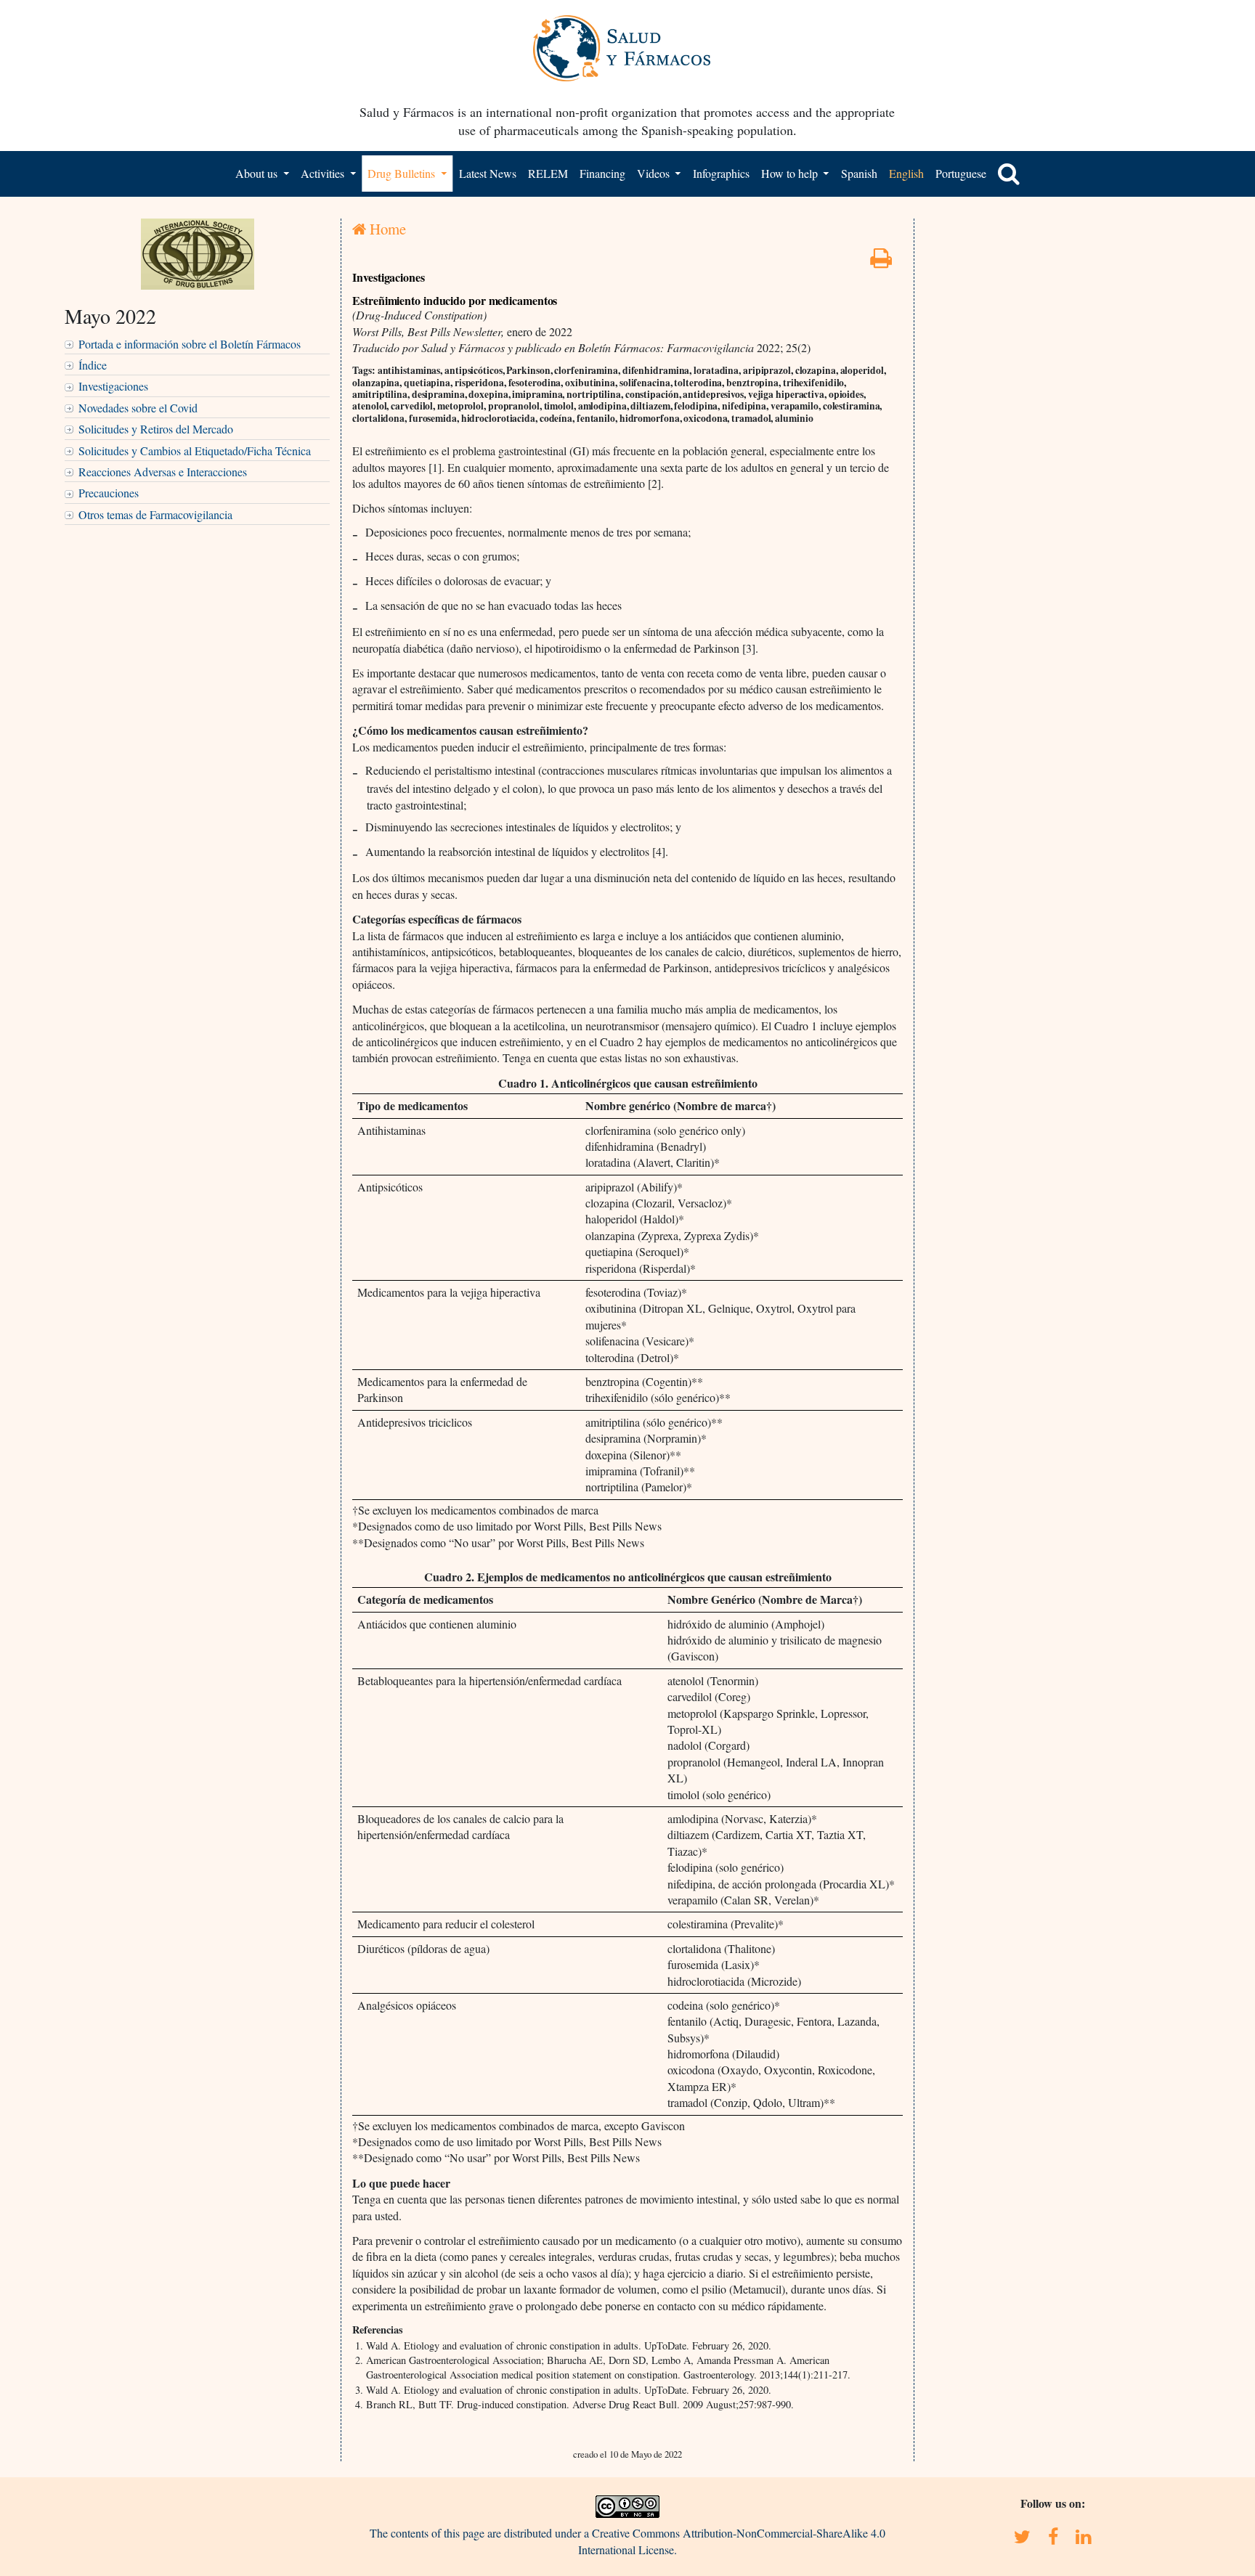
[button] (1009, 174)
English (906, 173)
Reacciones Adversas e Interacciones (163, 472)
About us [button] (258, 173)
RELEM (548, 173)
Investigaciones (113, 386)
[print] (881, 262)
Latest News (488, 173)
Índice (93, 365)
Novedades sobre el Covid (138, 408)
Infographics (721, 173)
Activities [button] (324, 173)
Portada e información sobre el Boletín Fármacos (190, 344)
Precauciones (109, 493)
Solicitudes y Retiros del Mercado (156, 429)
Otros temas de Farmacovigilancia (155, 514)
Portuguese (961, 173)
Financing (602, 173)
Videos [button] (655, 173)
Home (386, 229)
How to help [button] (791, 173)
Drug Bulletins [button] (403, 173)
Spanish (859, 173)
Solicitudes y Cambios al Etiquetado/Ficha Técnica (195, 451)
